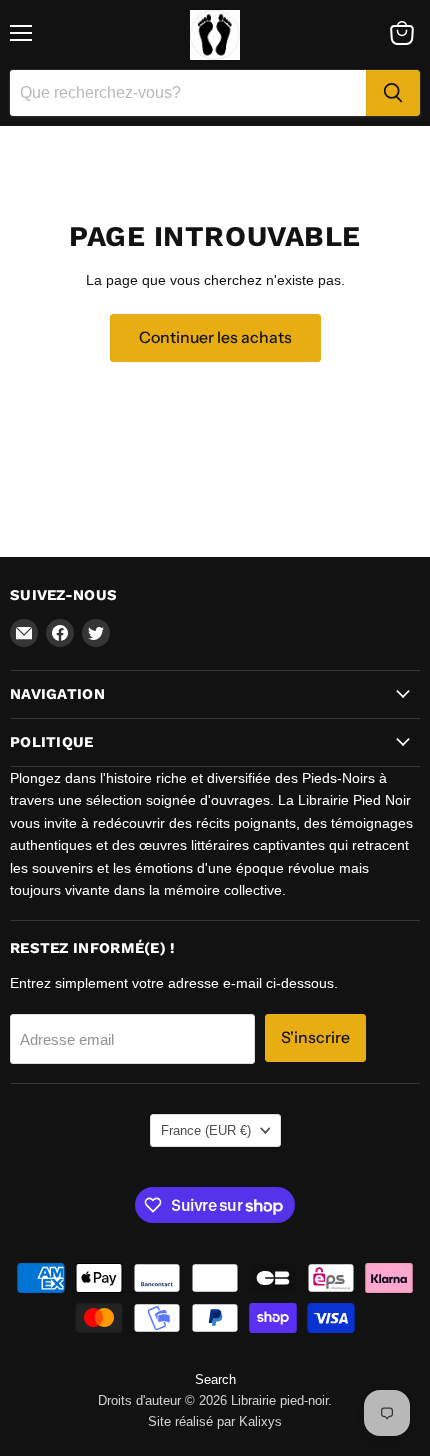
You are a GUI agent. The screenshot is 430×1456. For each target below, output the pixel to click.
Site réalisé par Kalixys (215, 1421)
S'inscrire (315, 1037)
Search (215, 1379)
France (206, 1130)
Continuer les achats (215, 337)
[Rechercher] (393, 93)
